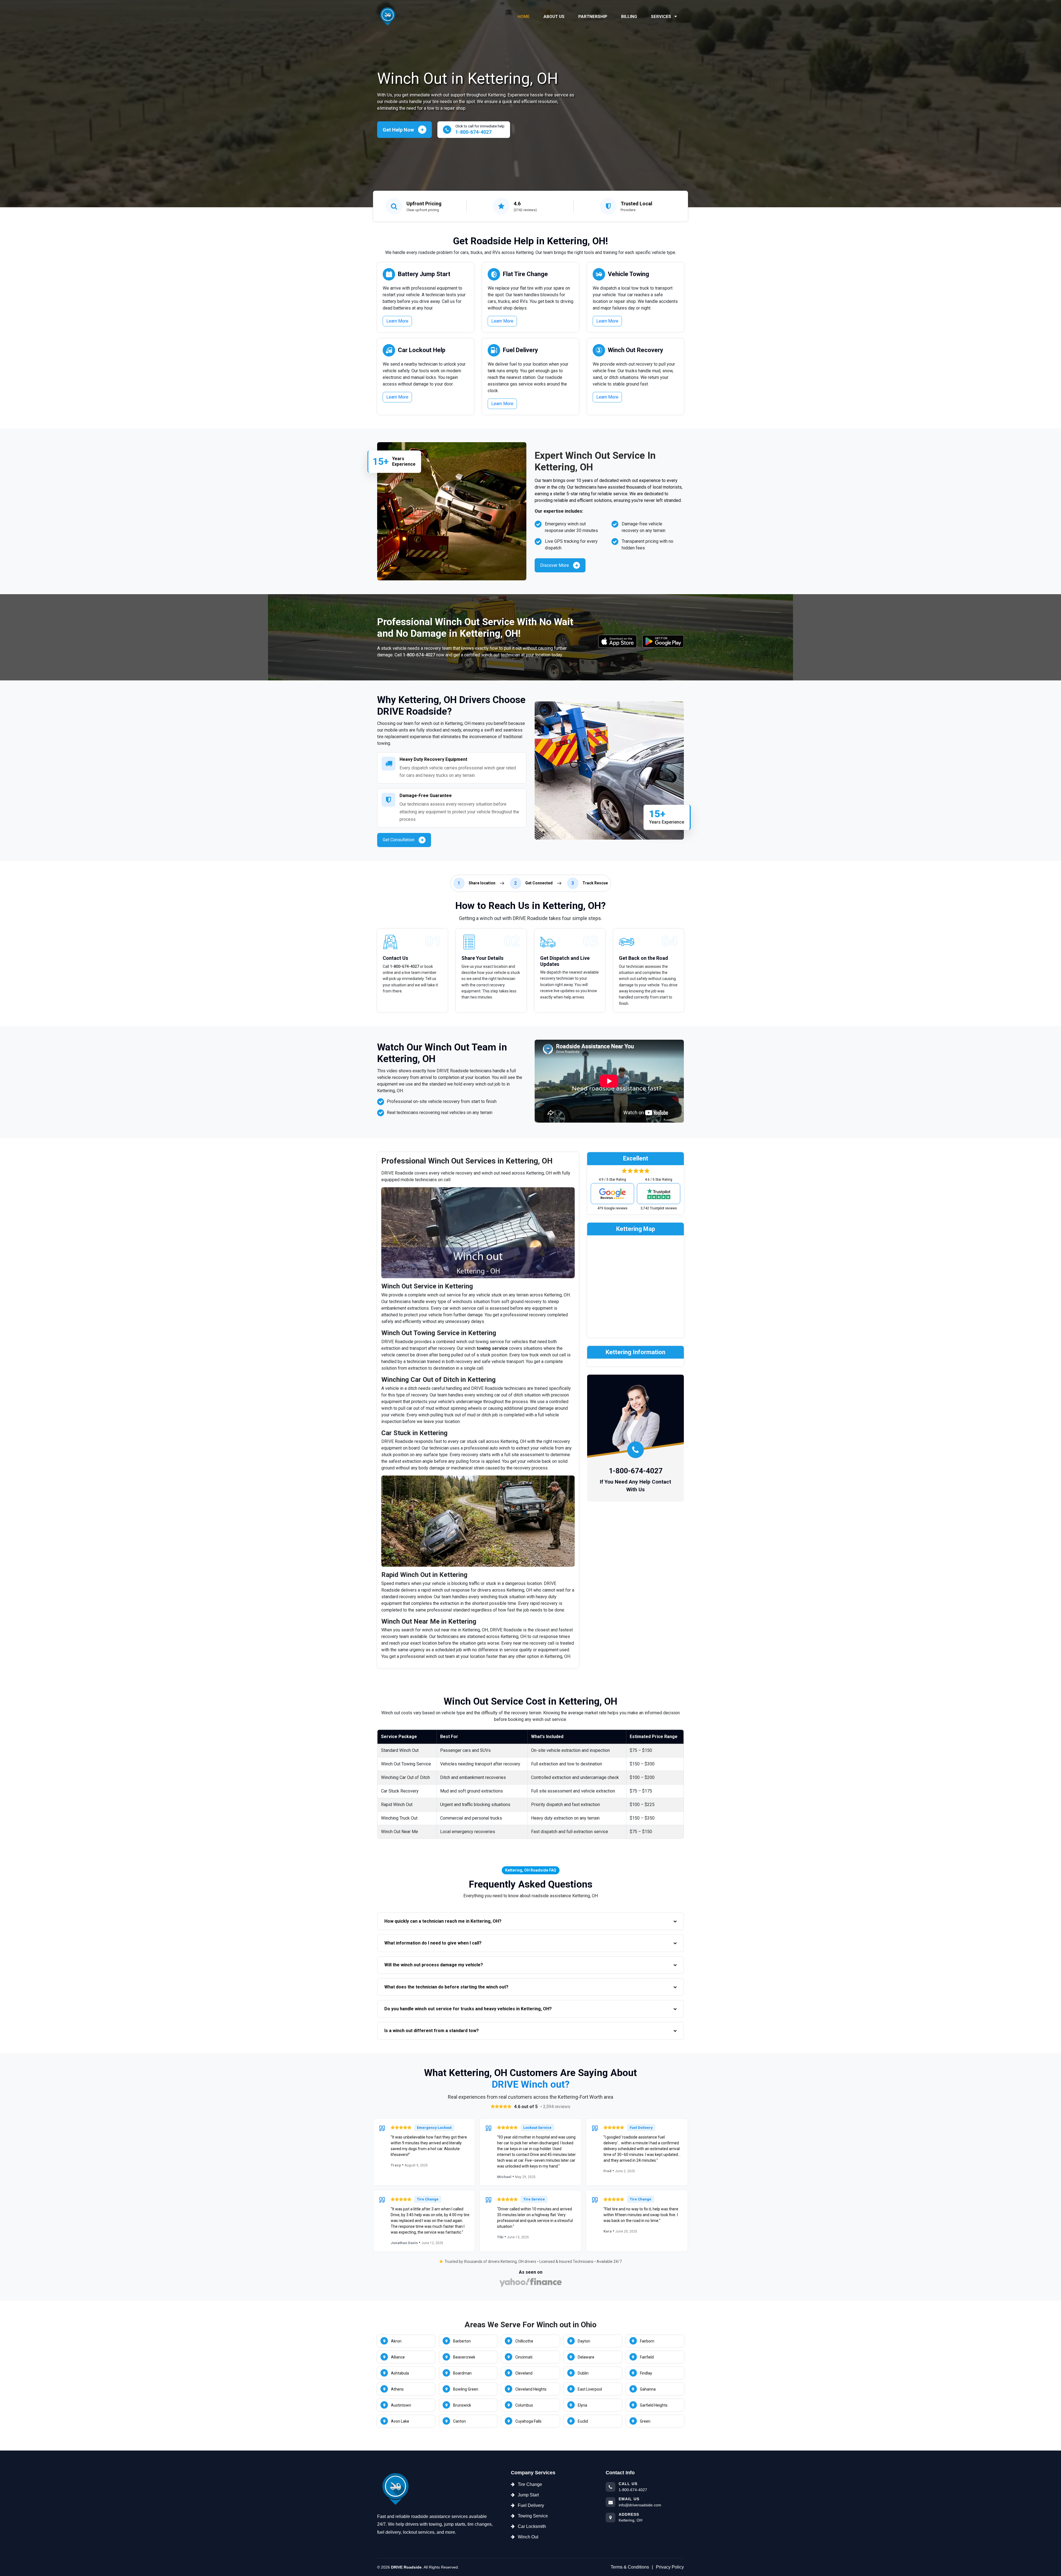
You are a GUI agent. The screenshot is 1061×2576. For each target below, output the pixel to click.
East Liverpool (590, 2389)
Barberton (462, 2341)
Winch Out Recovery (635, 350)
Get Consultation (399, 840)
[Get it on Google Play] (663, 641)
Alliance (398, 2357)
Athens (397, 2389)
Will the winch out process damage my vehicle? (434, 1965)
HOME (524, 17)
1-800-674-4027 (419, 655)
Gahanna (648, 2389)
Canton (459, 2421)
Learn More (397, 321)
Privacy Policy (670, 2567)
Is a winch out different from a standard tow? (432, 2031)
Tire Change (530, 2484)
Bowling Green (466, 2389)
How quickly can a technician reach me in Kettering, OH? (443, 1921)
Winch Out (528, 2537)
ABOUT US (554, 17)
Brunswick (462, 2405)
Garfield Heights (654, 2405)
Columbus (524, 2405)
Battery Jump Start (424, 274)
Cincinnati (524, 2357)
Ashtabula (400, 2373)
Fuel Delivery (520, 350)
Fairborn (647, 2341)
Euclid (583, 2421)
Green (645, 2421)
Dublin (583, 2373)
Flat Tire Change (525, 274)
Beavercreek (464, 2357)
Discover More (555, 565)
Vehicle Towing (628, 274)
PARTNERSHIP (593, 17)
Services (662, 17)
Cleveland (524, 2373)
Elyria (582, 2405)
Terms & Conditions (630, 2567)
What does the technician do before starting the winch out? (446, 1987)
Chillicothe (524, 2341)
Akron (396, 2341)
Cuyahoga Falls (528, 2421)
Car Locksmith (532, 2526)
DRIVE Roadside (406, 2567)
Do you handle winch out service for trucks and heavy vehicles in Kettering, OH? (468, 2009)
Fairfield (647, 2357)
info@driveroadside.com (640, 2505)
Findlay (646, 2373)
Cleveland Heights (531, 2389)
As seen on (531, 2272)
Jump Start (528, 2495)
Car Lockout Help (422, 350)
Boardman (462, 2373)
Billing (629, 17)
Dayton (584, 2341)
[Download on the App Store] (618, 641)
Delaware (586, 2357)
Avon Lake (400, 2421)
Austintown (401, 2405)
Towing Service (533, 2516)
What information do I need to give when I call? (433, 1943)
